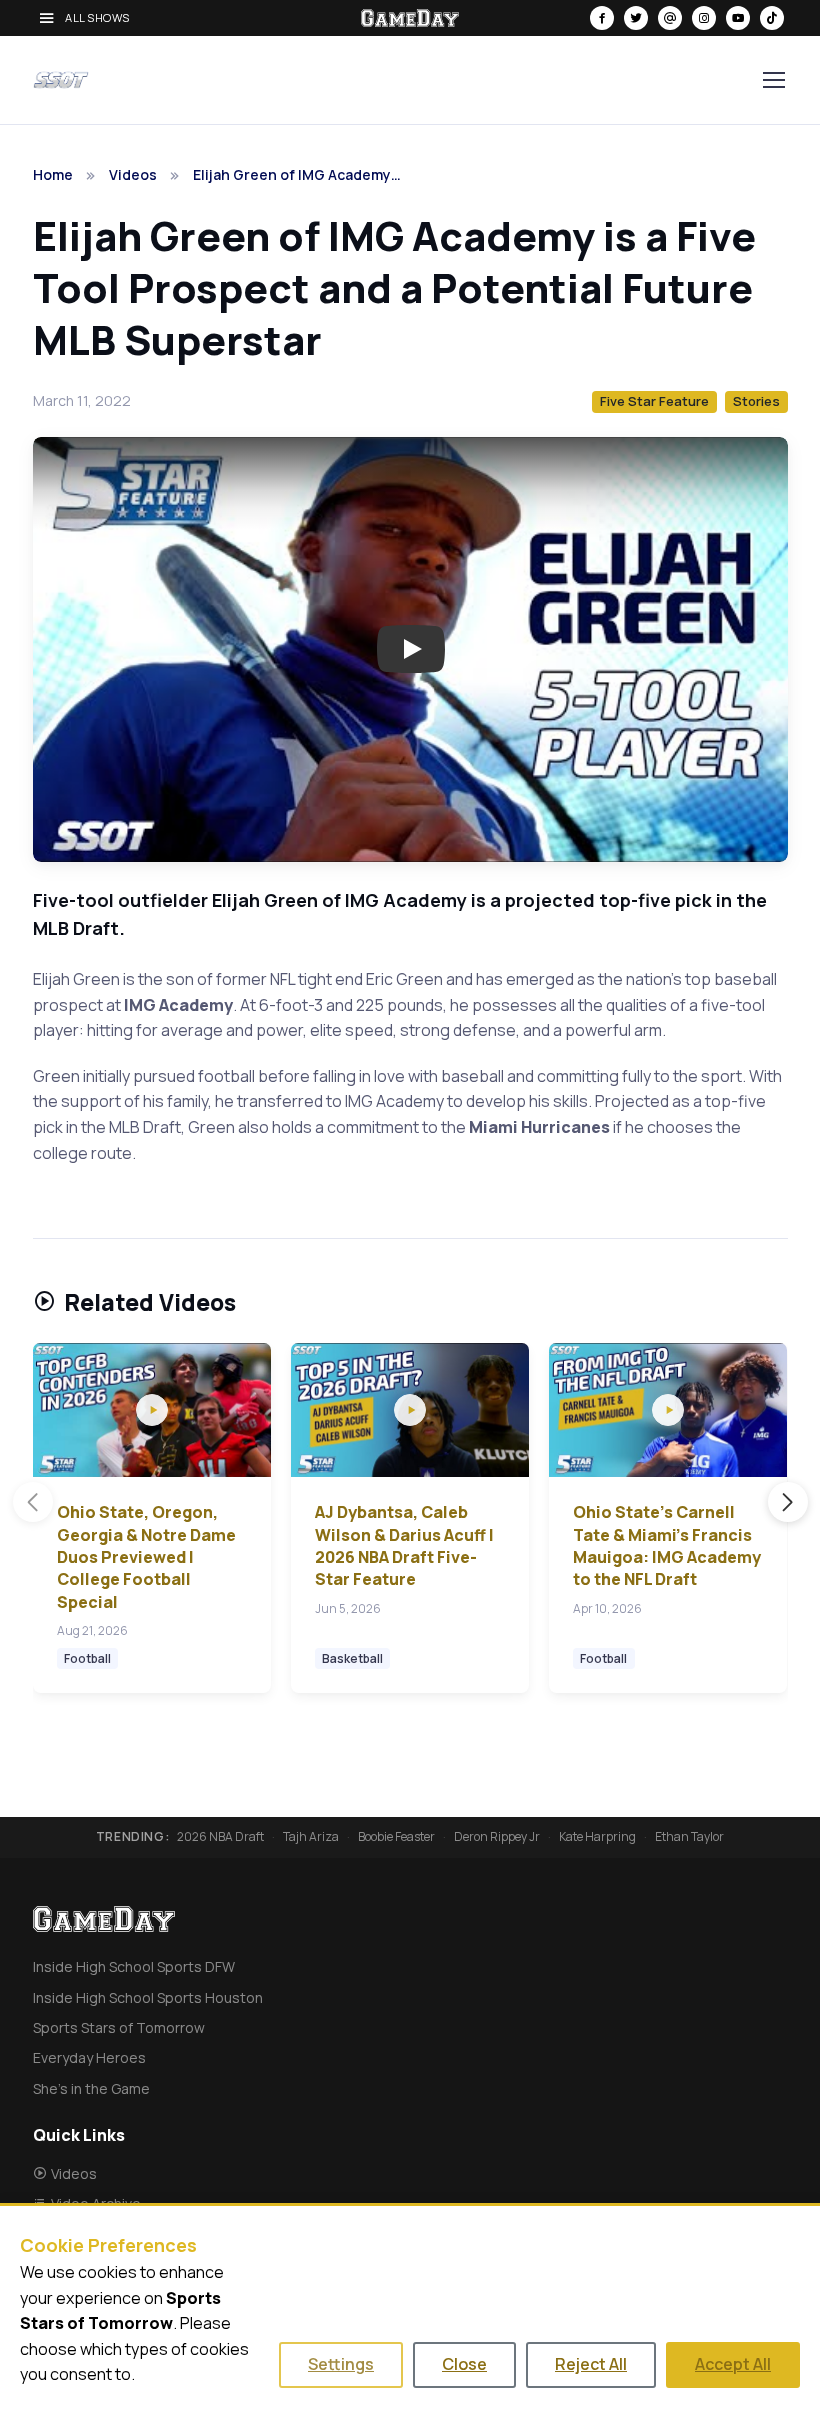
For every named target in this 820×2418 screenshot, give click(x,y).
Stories (756, 401)
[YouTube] (738, 18)
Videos (133, 174)
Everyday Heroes (89, 2057)
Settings (341, 2364)
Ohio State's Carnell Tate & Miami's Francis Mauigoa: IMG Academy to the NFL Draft (667, 1545)
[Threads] (670, 18)
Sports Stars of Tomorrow (119, 2027)
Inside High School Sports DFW (134, 1966)
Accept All (733, 2364)
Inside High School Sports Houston (148, 1997)
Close (464, 2364)
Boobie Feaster (396, 1837)
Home (53, 174)
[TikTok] (772, 18)
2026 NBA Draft (220, 1837)
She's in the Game (91, 2088)
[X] (636, 18)
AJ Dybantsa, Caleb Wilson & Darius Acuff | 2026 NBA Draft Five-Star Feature (404, 1545)
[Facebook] (602, 18)
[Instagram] (704, 18)
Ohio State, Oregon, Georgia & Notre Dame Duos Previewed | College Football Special (146, 1557)
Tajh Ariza (311, 1837)
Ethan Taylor (689, 1837)
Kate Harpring (597, 1837)
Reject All (591, 2364)
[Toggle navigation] (773, 80)
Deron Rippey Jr (497, 1837)
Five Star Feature (654, 401)
